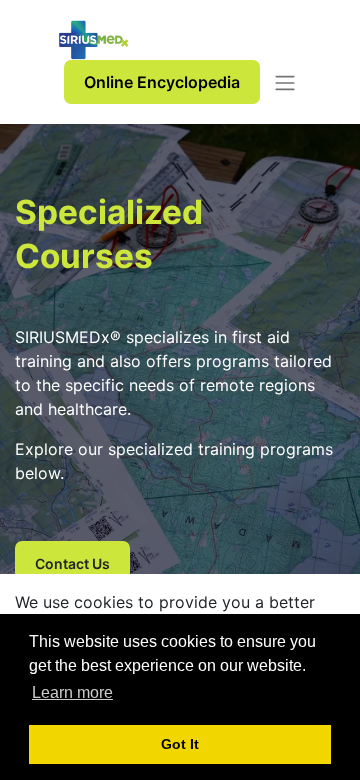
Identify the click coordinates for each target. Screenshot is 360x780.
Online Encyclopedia (162, 82)
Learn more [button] (72, 692)
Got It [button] (180, 744)
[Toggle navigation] (285, 82)
